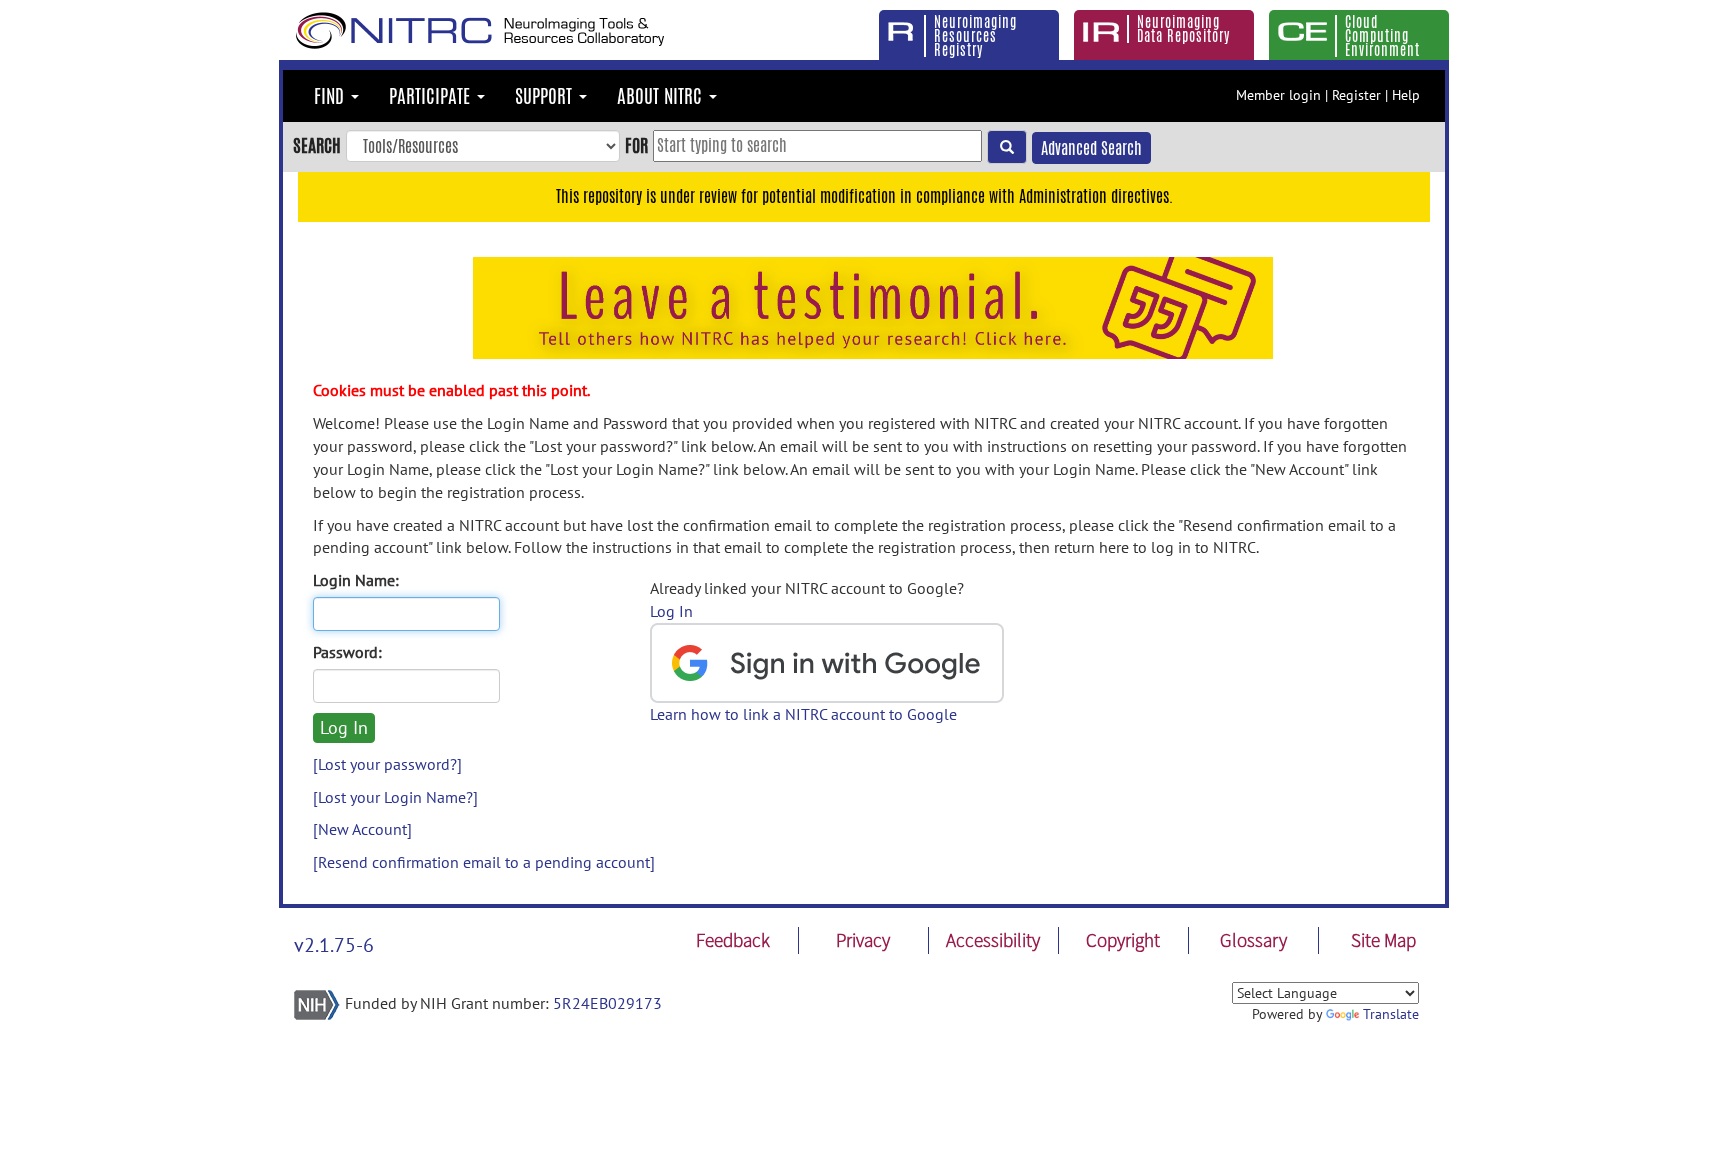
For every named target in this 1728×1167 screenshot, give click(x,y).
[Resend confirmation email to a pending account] (484, 862)
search (317, 145)
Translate (1391, 1014)
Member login (1278, 95)
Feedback (733, 940)
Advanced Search (1091, 148)
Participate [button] (432, 96)
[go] (1007, 147)
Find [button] (331, 96)
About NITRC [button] (662, 96)
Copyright (1123, 940)
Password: (347, 652)
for (636, 145)
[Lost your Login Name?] (395, 797)
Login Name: (356, 580)
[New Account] (362, 829)
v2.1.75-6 (334, 945)
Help (1406, 95)
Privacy (863, 940)
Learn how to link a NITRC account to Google (803, 714)
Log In (671, 611)
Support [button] (546, 96)
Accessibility (993, 940)
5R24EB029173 (607, 1003)
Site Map (1383, 940)
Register (1356, 95)
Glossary (1253, 940)
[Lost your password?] (387, 764)
